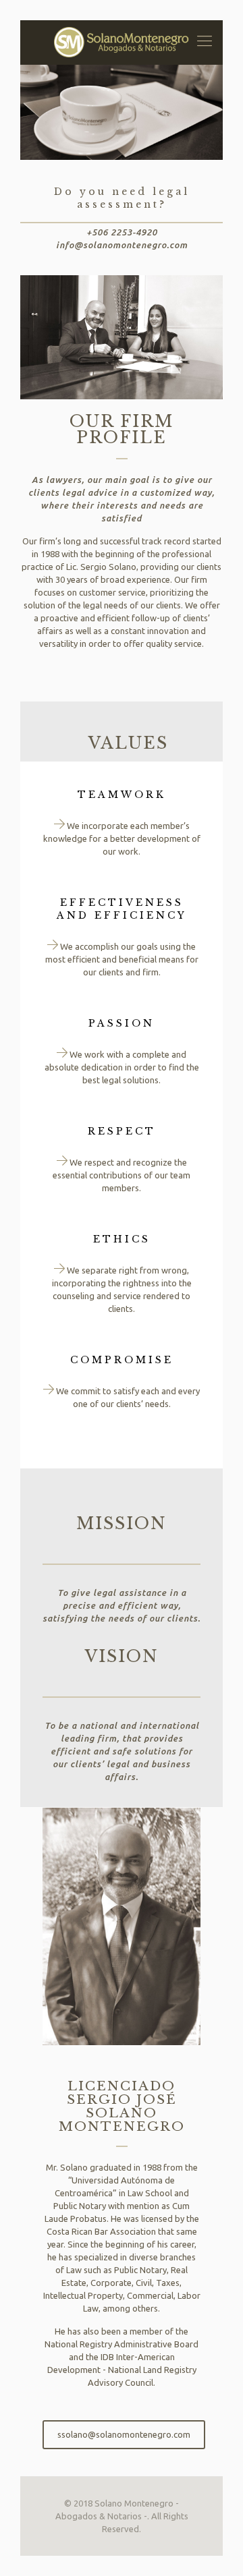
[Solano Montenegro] (122, 42)
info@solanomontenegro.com (122, 245)
